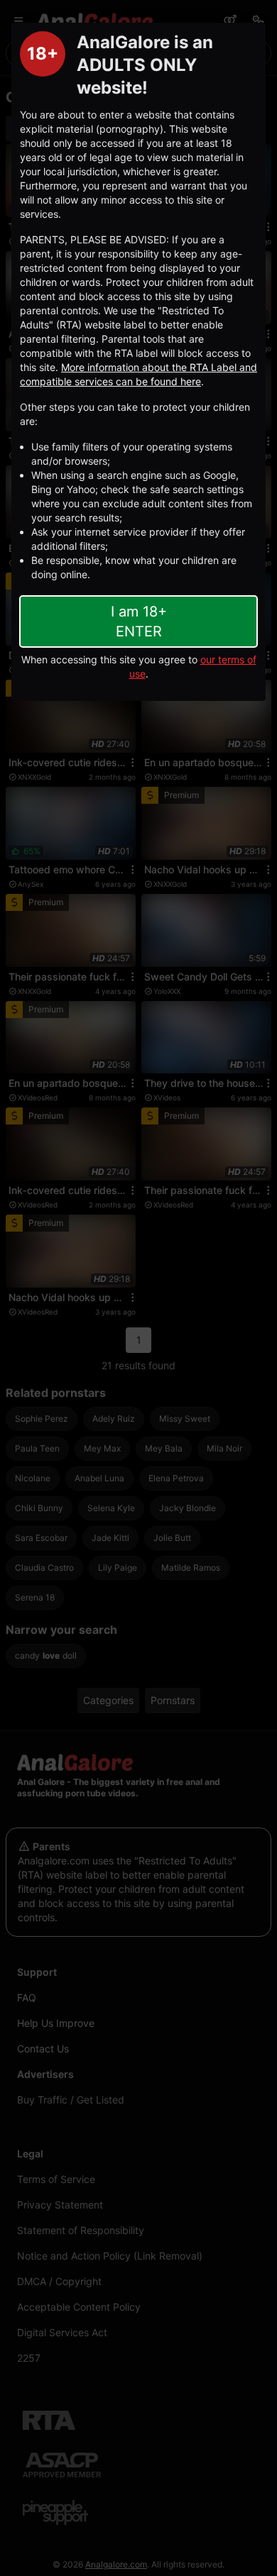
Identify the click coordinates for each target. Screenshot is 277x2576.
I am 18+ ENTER (139, 621)
